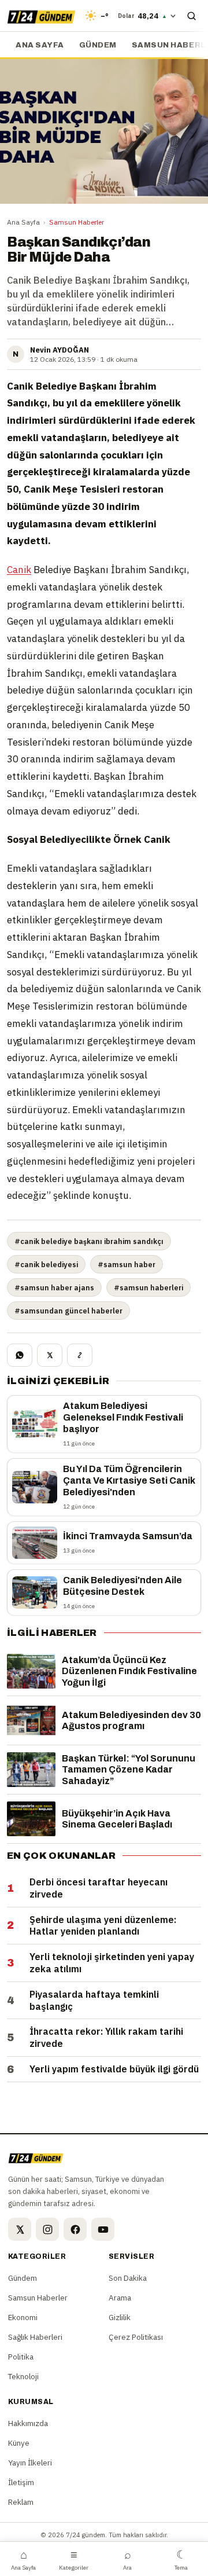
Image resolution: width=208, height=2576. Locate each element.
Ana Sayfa (23, 222)
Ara (127, 2559)
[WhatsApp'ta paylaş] (20, 1355)
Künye (19, 2443)
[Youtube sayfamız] (103, 2229)
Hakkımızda (28, 2423)
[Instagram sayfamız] (47, 2229)
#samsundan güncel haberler (68, 1311)
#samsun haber (127, 1264)
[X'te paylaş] (50, 1355)
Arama (120, 2298)
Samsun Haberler (77, 222)
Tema (181, 2559)
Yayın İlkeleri (30, 2463)
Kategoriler (74, 2559)
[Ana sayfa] (41, 16)
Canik (19, 570)
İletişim (21, 2482)
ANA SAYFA (40, 45)
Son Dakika (128, 2278)
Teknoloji (23, 2376)
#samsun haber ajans (54, 1287)
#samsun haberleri (148, 1287)
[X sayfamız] (20, 2229)
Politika (21, 2357)
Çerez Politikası (136, 2337)
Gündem (98, 45)
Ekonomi (23, 2317)
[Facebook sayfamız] (75, 2229)
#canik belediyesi (46, 1264)
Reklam (21, 2502)
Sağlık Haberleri (35, 2337)
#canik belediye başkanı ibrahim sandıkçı (89, 1241)
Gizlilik (120, 2317)
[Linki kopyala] (80, 1355)
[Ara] (191, 16)
